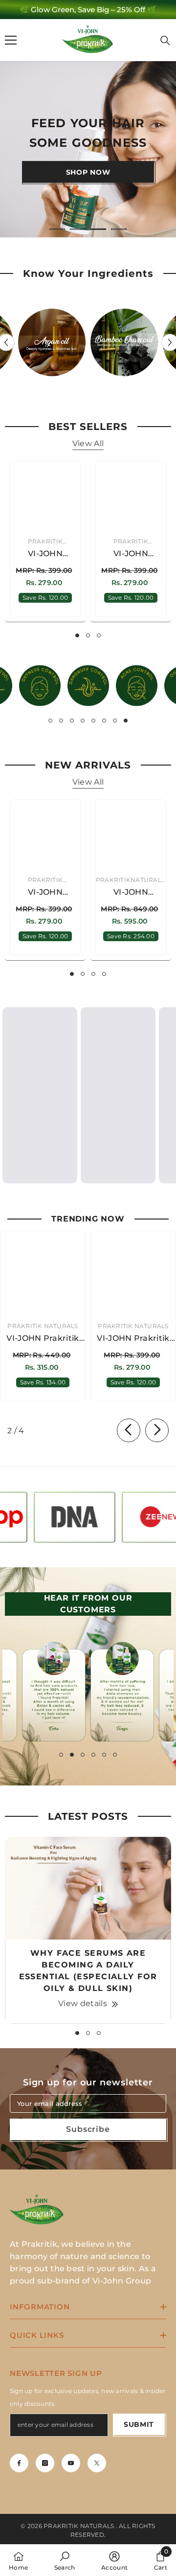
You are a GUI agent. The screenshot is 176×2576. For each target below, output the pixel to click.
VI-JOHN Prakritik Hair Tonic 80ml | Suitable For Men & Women (131, 893)
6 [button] (104, 721)
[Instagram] (45, 2463)
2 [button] (78, 229)
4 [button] (119, 229)
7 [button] (115, 721)
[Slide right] (157, 1430)
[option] (88, 10)
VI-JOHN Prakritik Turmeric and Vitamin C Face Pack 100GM (45, 554)
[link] (40, 686)
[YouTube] (71, 2463)
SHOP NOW (88, 172)
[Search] (165, 41)
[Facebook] (19, 2463)
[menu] (11, 40)
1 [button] (57, 229)
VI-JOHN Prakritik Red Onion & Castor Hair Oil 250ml (43, 1339)
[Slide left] (129, 1430)
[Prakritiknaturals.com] (52, 342)
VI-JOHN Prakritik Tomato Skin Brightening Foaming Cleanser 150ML (131, 554)
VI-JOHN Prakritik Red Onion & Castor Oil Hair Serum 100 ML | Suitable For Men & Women (133, 1339)
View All (88, 443)
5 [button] (93, 721)
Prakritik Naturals (43, 1326)
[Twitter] (97, 2463)
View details (83, 2003)
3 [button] (98, 229)
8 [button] (126, 721)
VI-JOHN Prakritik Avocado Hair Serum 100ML (45, 893)
